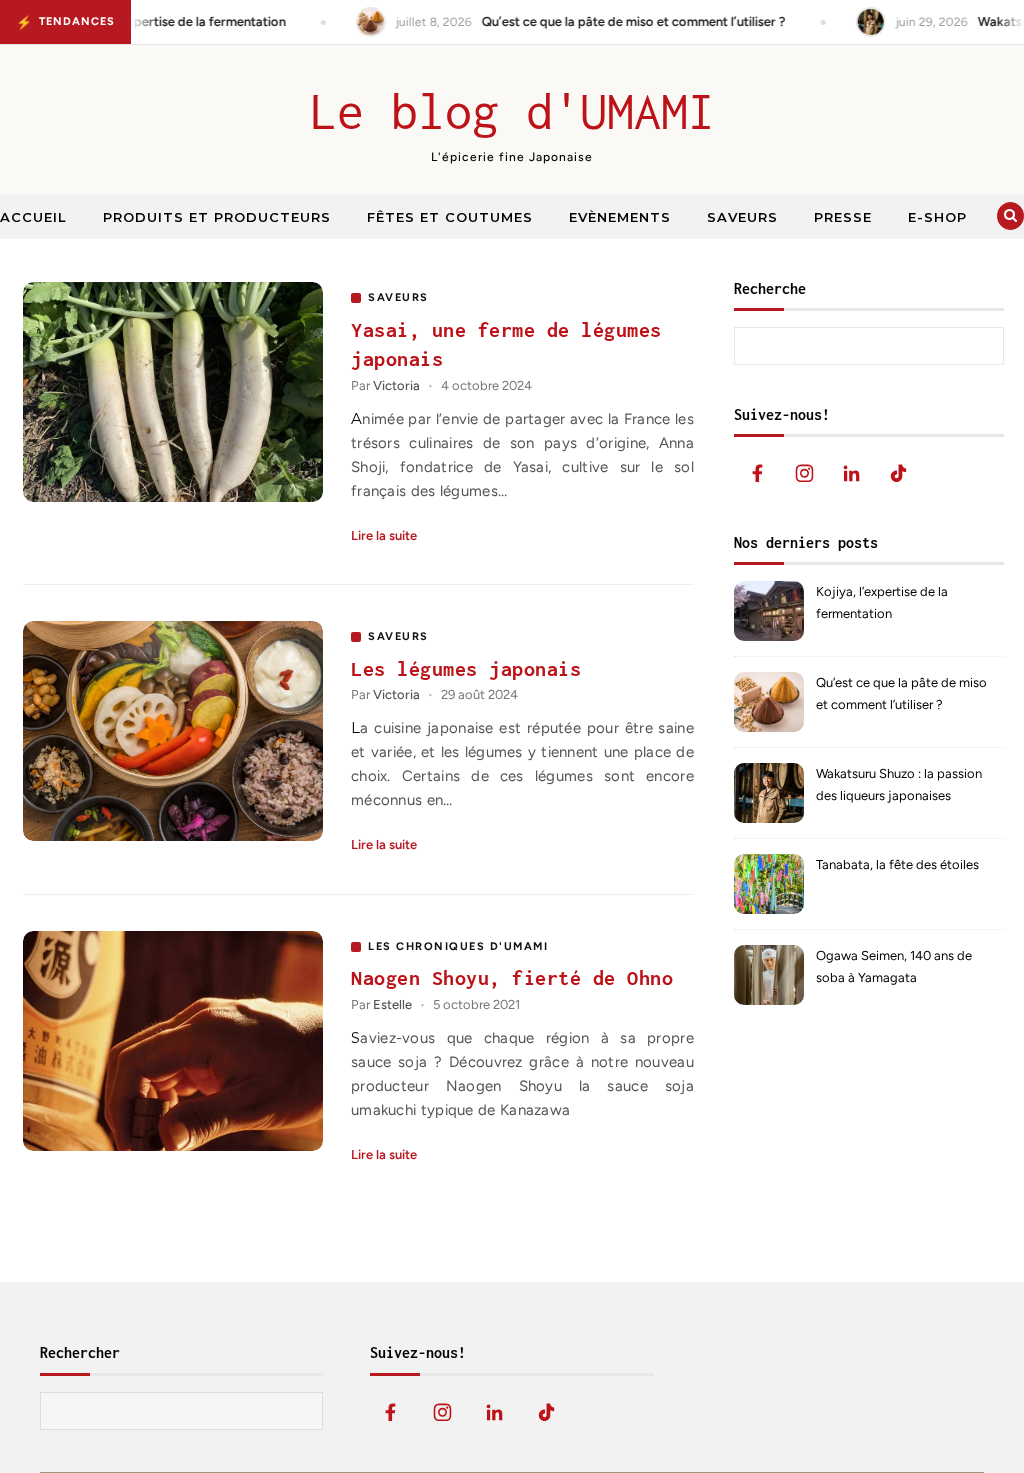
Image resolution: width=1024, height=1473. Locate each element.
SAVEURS (398, 297)
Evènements (620, 217)
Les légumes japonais (466, 668)
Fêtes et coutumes (450, 217)
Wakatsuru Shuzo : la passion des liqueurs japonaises (899, 784)
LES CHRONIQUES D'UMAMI (458, 946)
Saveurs (742, 217)
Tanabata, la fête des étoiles (897, 864)
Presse (843, 217)
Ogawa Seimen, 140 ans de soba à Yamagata (894, 966)
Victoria (396, 385)
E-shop (937, 217)
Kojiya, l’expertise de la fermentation (882, 602)
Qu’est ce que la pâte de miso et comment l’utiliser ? (901, 693)
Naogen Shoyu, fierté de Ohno (512, 977)
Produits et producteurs (217, 217)
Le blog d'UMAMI (512, 111)
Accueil (33, 217)
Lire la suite (384, 535)
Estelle (392, 1004)
